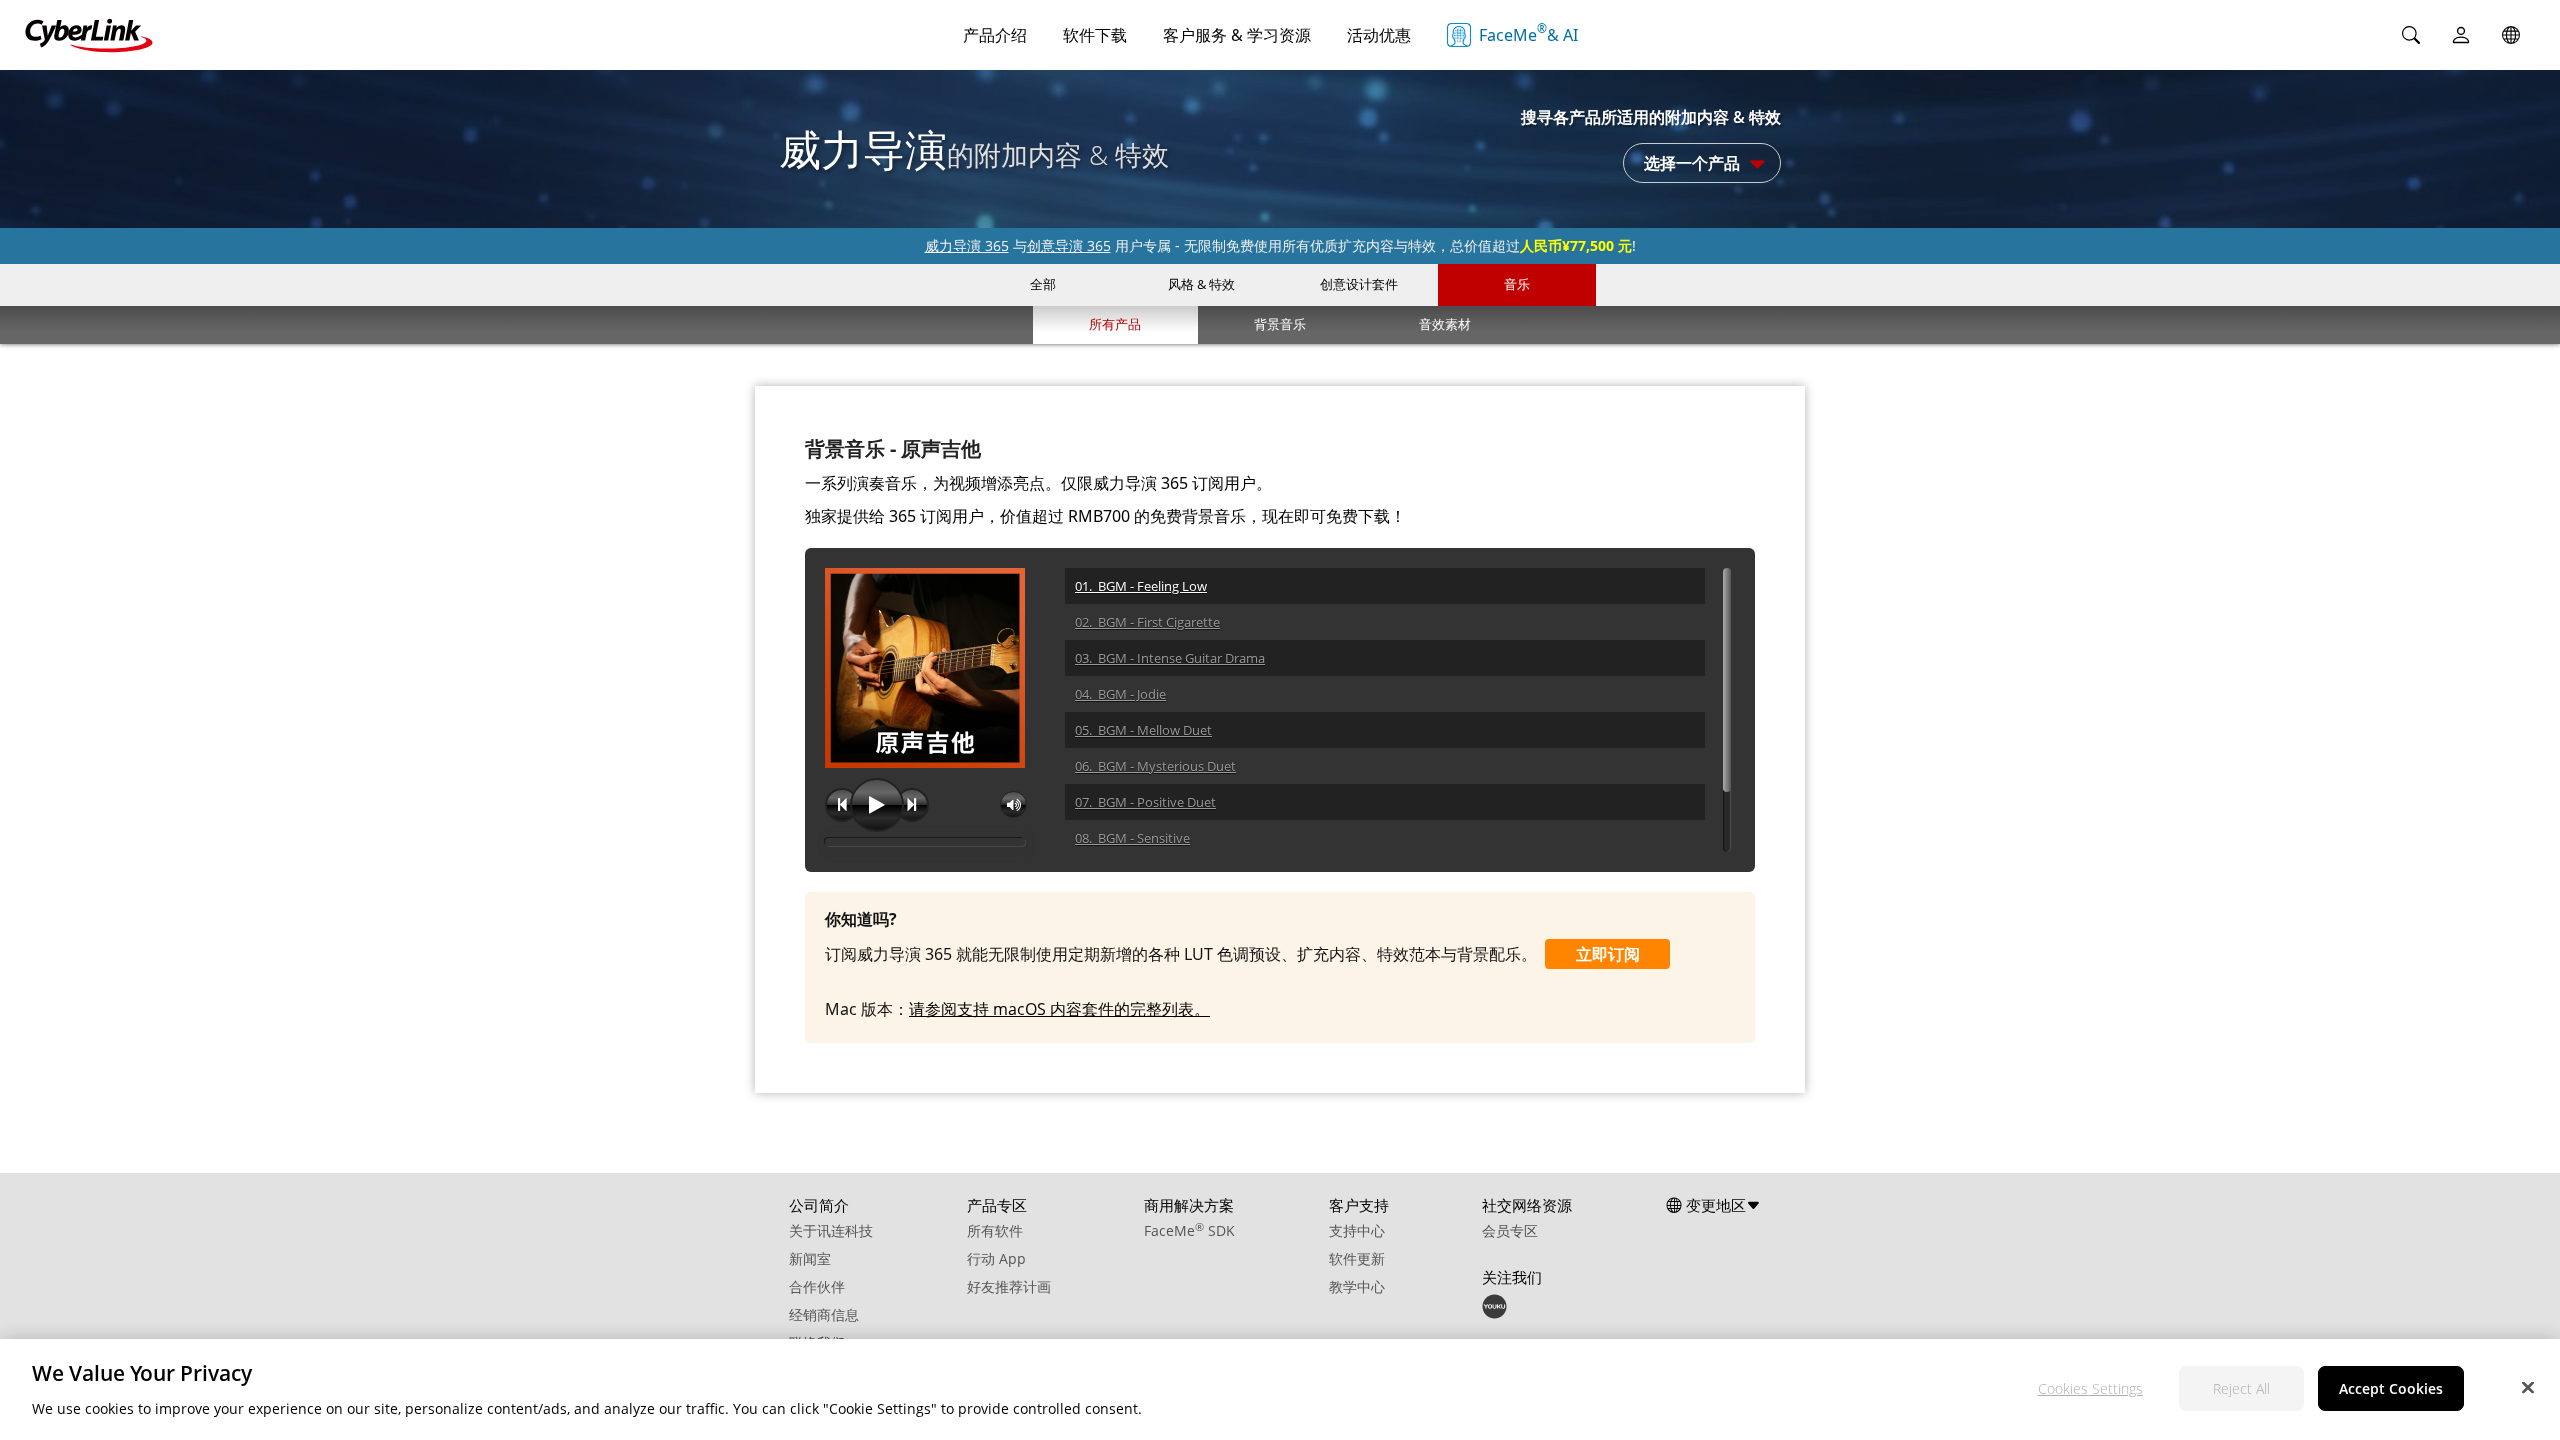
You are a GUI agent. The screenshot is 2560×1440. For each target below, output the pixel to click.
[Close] (2528, 1387)
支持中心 (1357, 1230)
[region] (1280, 1389)
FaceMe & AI (1528, 33)
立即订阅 (1608, 954)
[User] (2461, 35)
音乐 (1517, 284)
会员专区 (1510, 1230)
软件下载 (1095, 35)
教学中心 (1357, 1286)
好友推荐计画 (1009, 1286)
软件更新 (1357, 1258)
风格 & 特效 (1201, 284)
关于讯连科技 (831, 1230)
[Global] (2511, 35)
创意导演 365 (1069, 245)
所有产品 (1115, 324)
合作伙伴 (817, 1286)
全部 (1043, 284)
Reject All (2241, 1388)
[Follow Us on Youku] (1494, 1313)
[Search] (2411, 35)
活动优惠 (1379, 35)
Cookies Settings (2090, 1388)
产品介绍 (995, 35)
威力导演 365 (967, 245)
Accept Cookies (2391, 1388)
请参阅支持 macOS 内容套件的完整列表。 (1059, 1009)
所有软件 (995, 1230)
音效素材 (1445, 324)
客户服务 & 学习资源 (1237, 35)
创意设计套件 (1359, 284)
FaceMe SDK (1189, 1230)
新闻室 (810, 1258)
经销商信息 (824, 1314)
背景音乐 (1280, 324)
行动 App (996, 1258)
